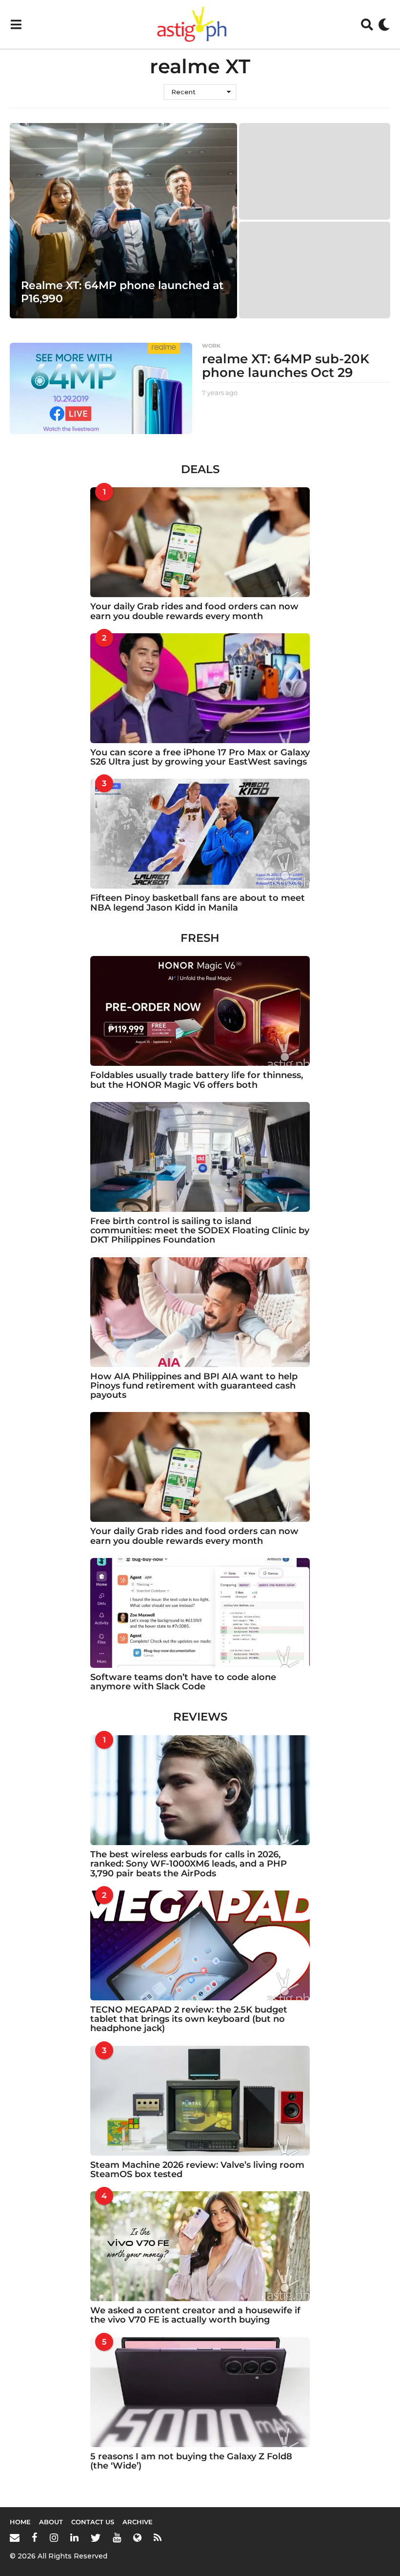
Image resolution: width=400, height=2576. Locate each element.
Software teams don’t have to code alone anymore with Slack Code (183, 1682)
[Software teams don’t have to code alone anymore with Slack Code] (200, 1613)
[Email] (15, 2537)
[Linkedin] (74, 2537)
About (51, 2522)
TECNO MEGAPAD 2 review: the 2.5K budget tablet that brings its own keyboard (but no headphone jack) (189, 2019)
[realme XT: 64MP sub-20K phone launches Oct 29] (101, 388)
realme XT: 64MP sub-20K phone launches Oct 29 (286, 366)
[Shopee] (137, 2537)
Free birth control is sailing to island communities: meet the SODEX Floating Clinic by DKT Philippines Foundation (200, 1231)
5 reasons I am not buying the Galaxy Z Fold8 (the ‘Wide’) (191, 2461)
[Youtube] (117, 2537)
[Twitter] (96, 2537)
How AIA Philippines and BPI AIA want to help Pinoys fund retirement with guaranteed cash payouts (194, 1386)
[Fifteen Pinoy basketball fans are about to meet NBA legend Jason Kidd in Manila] (200, 834)
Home (20, 2522)
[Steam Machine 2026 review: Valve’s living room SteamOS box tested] (200, 2101)
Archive (138, 2522)
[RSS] (158, 2537)
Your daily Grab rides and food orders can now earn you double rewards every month (194, 611)
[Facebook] (35, 2537)
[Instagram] (54, 2537)
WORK (211, 346)
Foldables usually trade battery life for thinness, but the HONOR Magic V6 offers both (197, 1080)
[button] (16, 24)
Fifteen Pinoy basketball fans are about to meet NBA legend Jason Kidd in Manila (198, 903)
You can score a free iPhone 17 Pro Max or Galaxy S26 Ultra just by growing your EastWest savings (200, 757)
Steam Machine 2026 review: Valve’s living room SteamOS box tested (197, 2170)
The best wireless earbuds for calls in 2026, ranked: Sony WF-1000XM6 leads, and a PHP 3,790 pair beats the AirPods (189, 1864)
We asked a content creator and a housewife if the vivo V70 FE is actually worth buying (195, 2315)
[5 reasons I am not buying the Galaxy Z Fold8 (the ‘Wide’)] (200, 2392)
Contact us (93, 2522)
